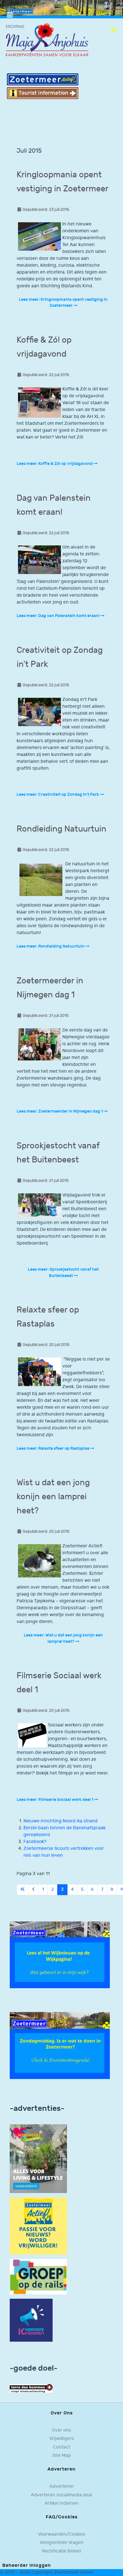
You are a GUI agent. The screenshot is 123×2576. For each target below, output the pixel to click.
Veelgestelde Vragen (62, 2543)
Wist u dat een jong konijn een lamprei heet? (53, 1497)
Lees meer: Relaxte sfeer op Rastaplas (53, 1448)
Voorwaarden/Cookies (62, 2534)
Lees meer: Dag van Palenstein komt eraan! (58, 616)
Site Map (62, 2456)
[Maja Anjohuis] (47, 40)
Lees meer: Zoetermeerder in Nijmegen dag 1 (60, 1111)
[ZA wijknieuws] (60, 1955)
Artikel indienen (61, 2503)
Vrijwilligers (62, 2439)
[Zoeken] (114, 30)
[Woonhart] (38, 2159)
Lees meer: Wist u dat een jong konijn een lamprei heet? (63, 1638)
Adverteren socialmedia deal (61, 2495)
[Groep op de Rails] (38, 2277)
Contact (61, 2447)
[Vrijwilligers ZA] (38, 2226)
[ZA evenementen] (60, 2045)
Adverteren (62, 2486)
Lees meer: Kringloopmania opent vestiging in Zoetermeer (63, 303)
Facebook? (35, 1842)
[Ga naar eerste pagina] (23, 1890)
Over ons (61, 2430)
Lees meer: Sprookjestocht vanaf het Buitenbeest (63, 1273)
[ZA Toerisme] (43, 86)
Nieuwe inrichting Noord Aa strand (60, 1821)
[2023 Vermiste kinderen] (31, 2320)
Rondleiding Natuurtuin (61, 829)
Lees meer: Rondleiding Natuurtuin (51, 946)
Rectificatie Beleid (61, 2551)
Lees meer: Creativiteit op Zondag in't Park (58, 794)
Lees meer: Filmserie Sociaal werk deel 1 (55, 1800)
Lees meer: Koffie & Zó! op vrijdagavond (55, 464)
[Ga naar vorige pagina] (33, 1890)
